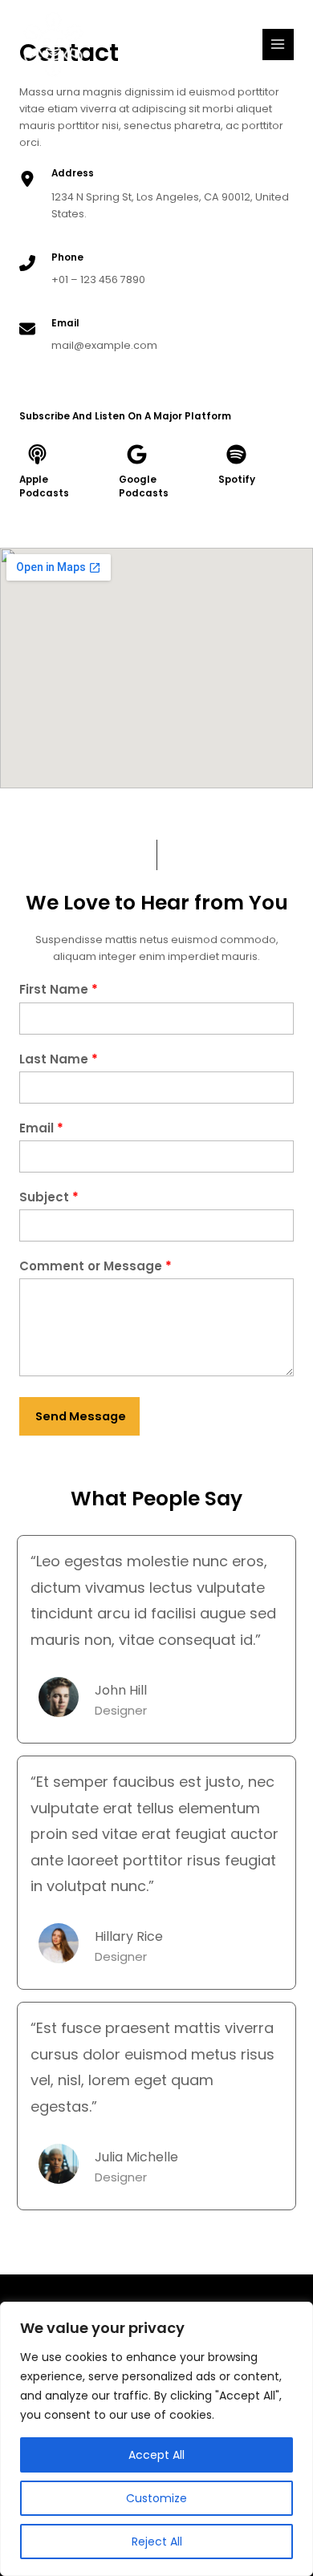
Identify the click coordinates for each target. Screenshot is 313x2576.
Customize (156, 2498)
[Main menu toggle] (278, 45)
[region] (156, 2439)
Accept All (156, 2455)
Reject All (157, 2542)
